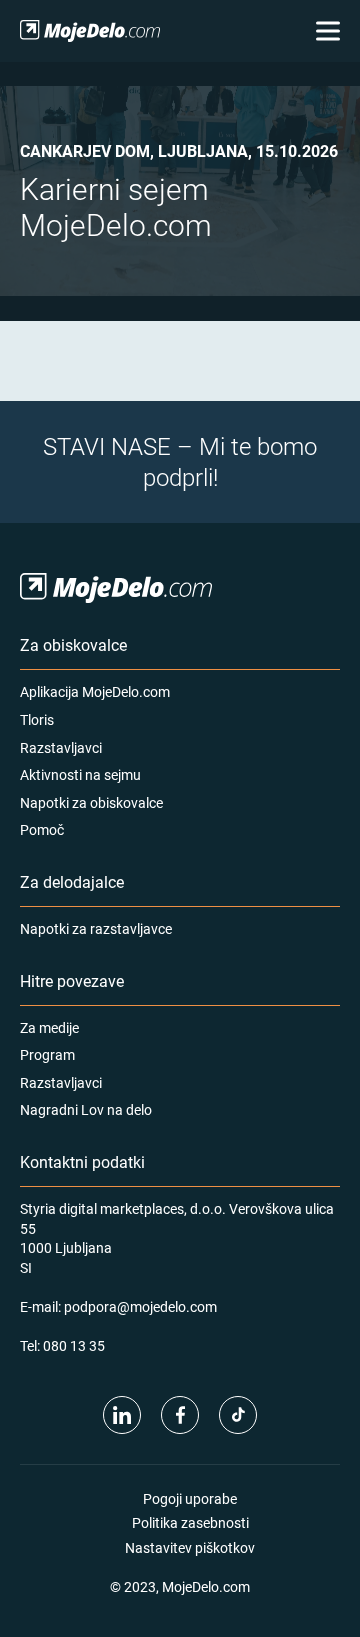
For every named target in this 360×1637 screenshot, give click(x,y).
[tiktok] (238, 1415)
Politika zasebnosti (190, 1522)
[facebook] (180, 1415)
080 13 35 (74, 1345)
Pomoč (42, 829)
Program (47, 1054)
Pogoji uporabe (190, 1498)
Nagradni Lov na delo (86, 1109)
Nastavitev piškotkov (190, 1547)
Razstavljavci (61, 747)
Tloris (37, 719)
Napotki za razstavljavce (96, 928)
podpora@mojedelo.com (140, 1306)
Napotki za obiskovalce (91, 802)
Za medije (49, 1027)
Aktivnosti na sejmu (80, 774)
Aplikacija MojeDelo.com (95, 691)
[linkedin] (122, 1415)
